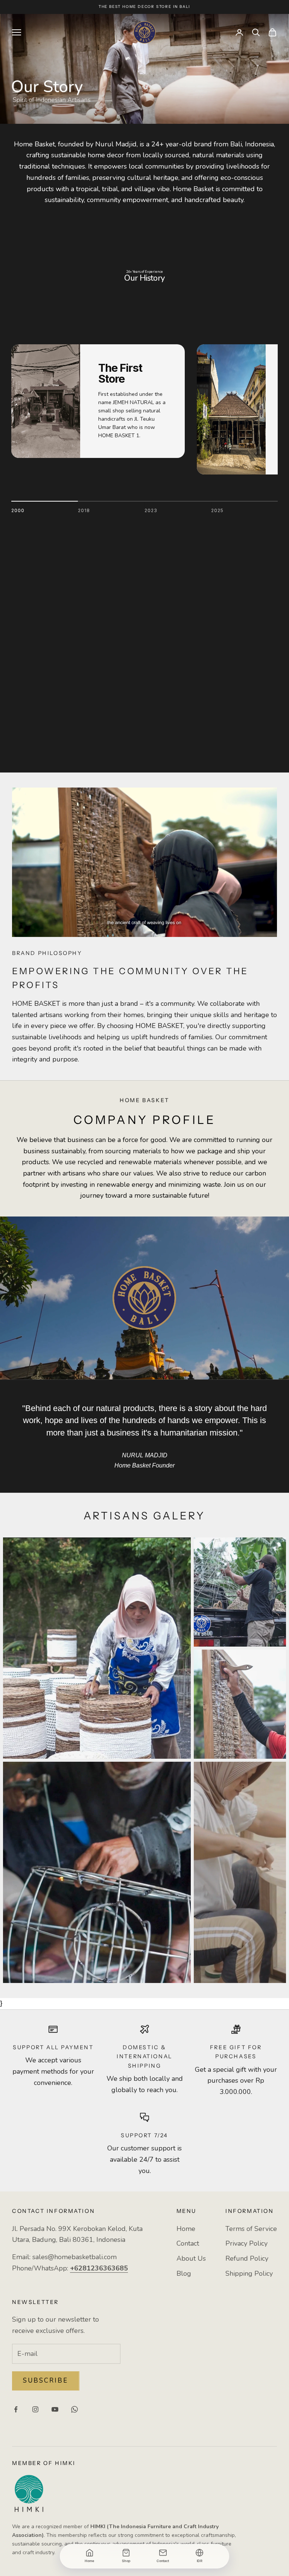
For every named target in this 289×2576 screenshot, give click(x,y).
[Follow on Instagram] (35, 2409)
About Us (191, 2258)
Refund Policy (247, 2258)
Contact (188, 2243)
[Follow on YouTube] (55, 2409)
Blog (184, 2273)
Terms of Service (251, 2229)
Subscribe (46, 2381)
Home (186, 2229)
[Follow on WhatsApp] (75, 2409)
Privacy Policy (246, 2243)
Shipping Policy (249, 2273)
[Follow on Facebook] (16, 2409)
